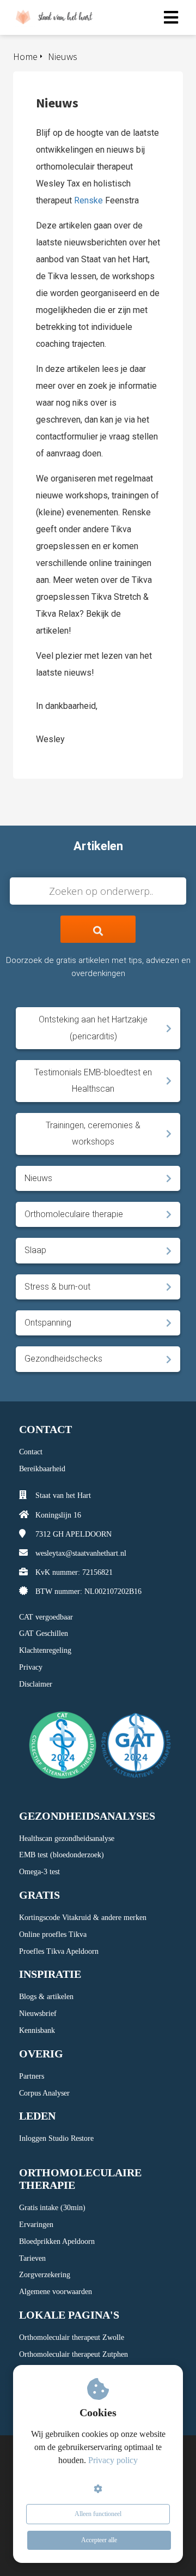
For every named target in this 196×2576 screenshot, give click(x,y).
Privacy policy (113, 2460)
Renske (88, 200)
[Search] (98, 929)
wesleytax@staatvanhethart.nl (81, 1553)
